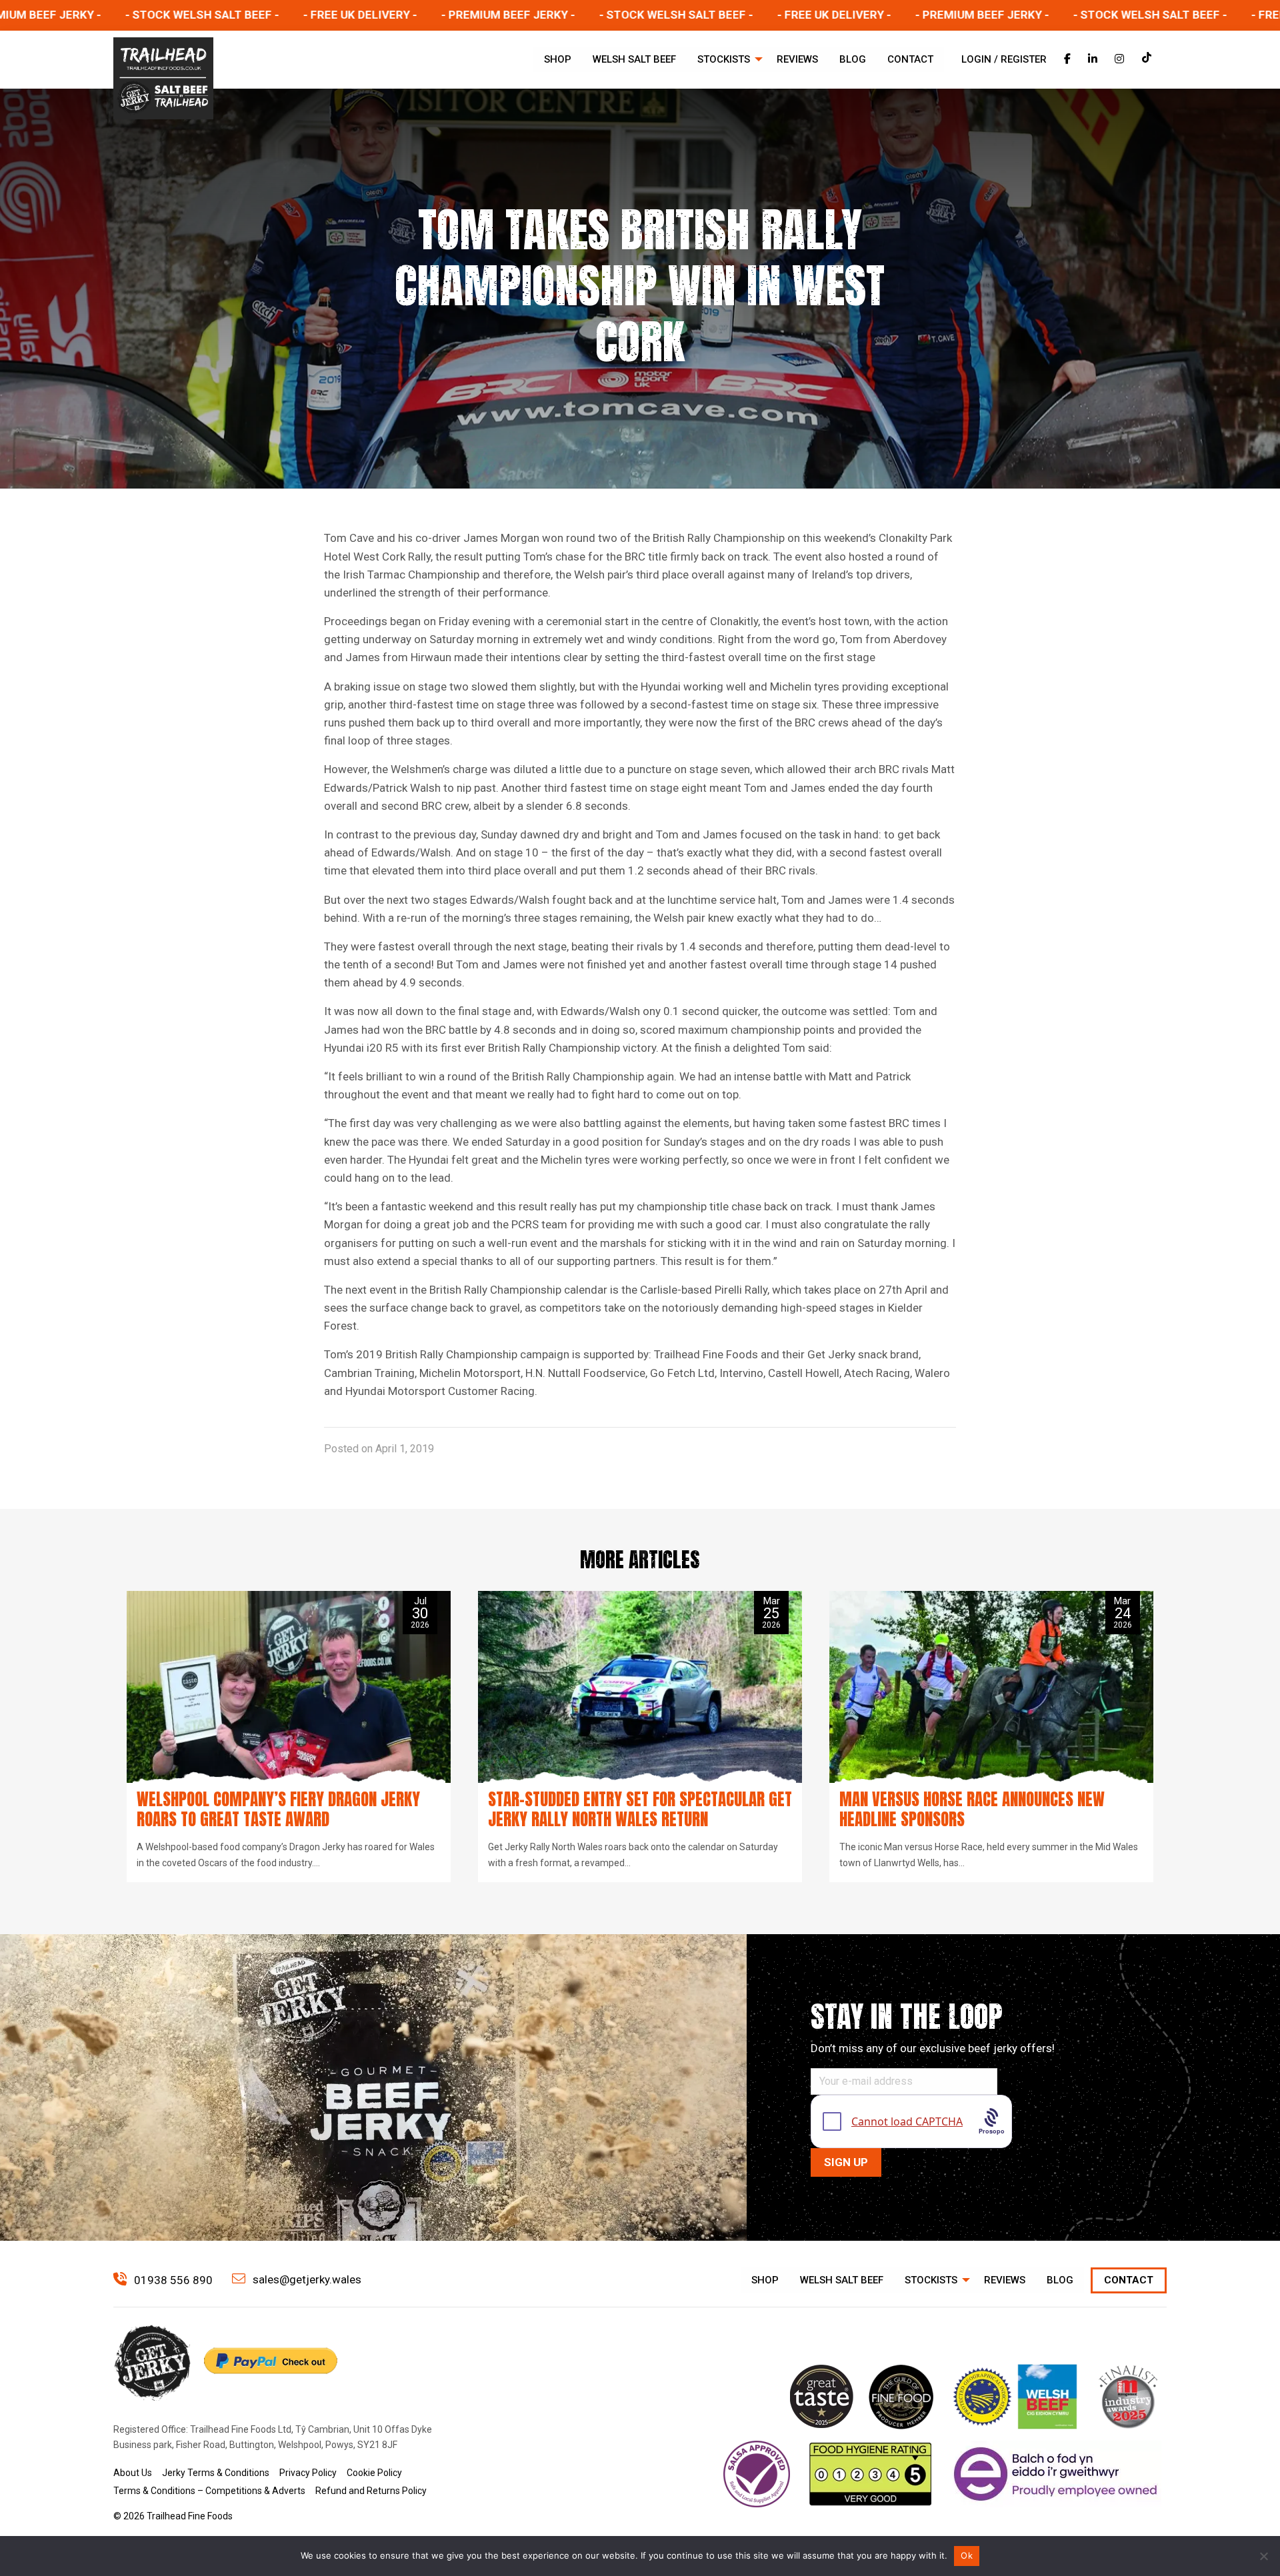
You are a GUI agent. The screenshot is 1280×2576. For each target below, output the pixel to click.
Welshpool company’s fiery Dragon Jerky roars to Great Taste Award (278, 1809)
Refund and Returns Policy (371, 2491)
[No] (1263, 2556)
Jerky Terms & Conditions (216, 2473)
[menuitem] (558, 60)
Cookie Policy (374, 2473)
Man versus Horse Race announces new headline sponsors (972, 1809)
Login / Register (1004, 59)
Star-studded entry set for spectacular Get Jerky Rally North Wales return (640, 1809)
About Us (133, 2473)
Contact (910, 59)
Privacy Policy (308, 2473)
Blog (853, 59)
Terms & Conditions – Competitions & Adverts (209, 2491)
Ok (967, 2555)
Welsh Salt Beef (634, 59)
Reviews (797, 59)
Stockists (724, 59)
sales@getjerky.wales (306, 2279)
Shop (558, 59)
